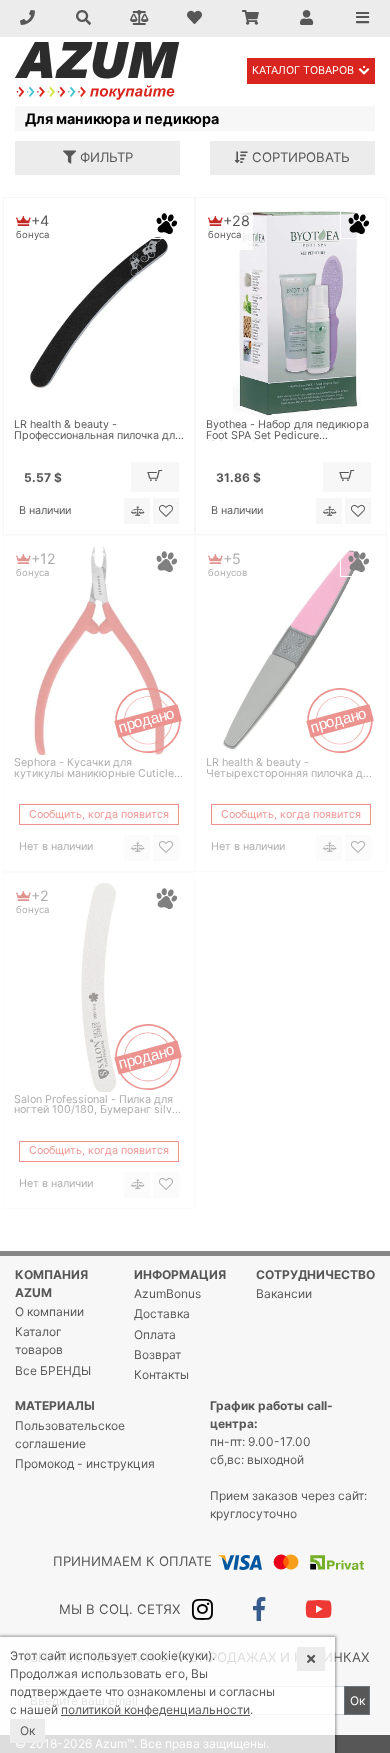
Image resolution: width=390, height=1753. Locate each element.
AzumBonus (167, 1293)
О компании (49, 1311)
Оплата (155, 1334)
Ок (357, 1700)
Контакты (161, 1374)
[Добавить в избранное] (166, 511)
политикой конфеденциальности (155, 1709)
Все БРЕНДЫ (53, 1370)
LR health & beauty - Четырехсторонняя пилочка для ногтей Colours (290, 769)
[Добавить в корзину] (155, 477)
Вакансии (284, 1293)
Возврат (157, 1354)
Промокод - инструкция (85, 1463)
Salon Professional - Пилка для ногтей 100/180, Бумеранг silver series (98, 1106)
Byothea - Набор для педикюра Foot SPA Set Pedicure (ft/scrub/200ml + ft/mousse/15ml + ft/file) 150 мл (287, 431)
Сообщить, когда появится (99, 814)
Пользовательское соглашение (70, 1434)
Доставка (162, 1313)
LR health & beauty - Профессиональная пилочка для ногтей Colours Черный (97, 431)
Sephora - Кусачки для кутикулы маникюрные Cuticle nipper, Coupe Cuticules (94, 769)
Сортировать (299, 157)
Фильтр (104, 157)
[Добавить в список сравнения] (137, 511)
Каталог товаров (303, 70)
